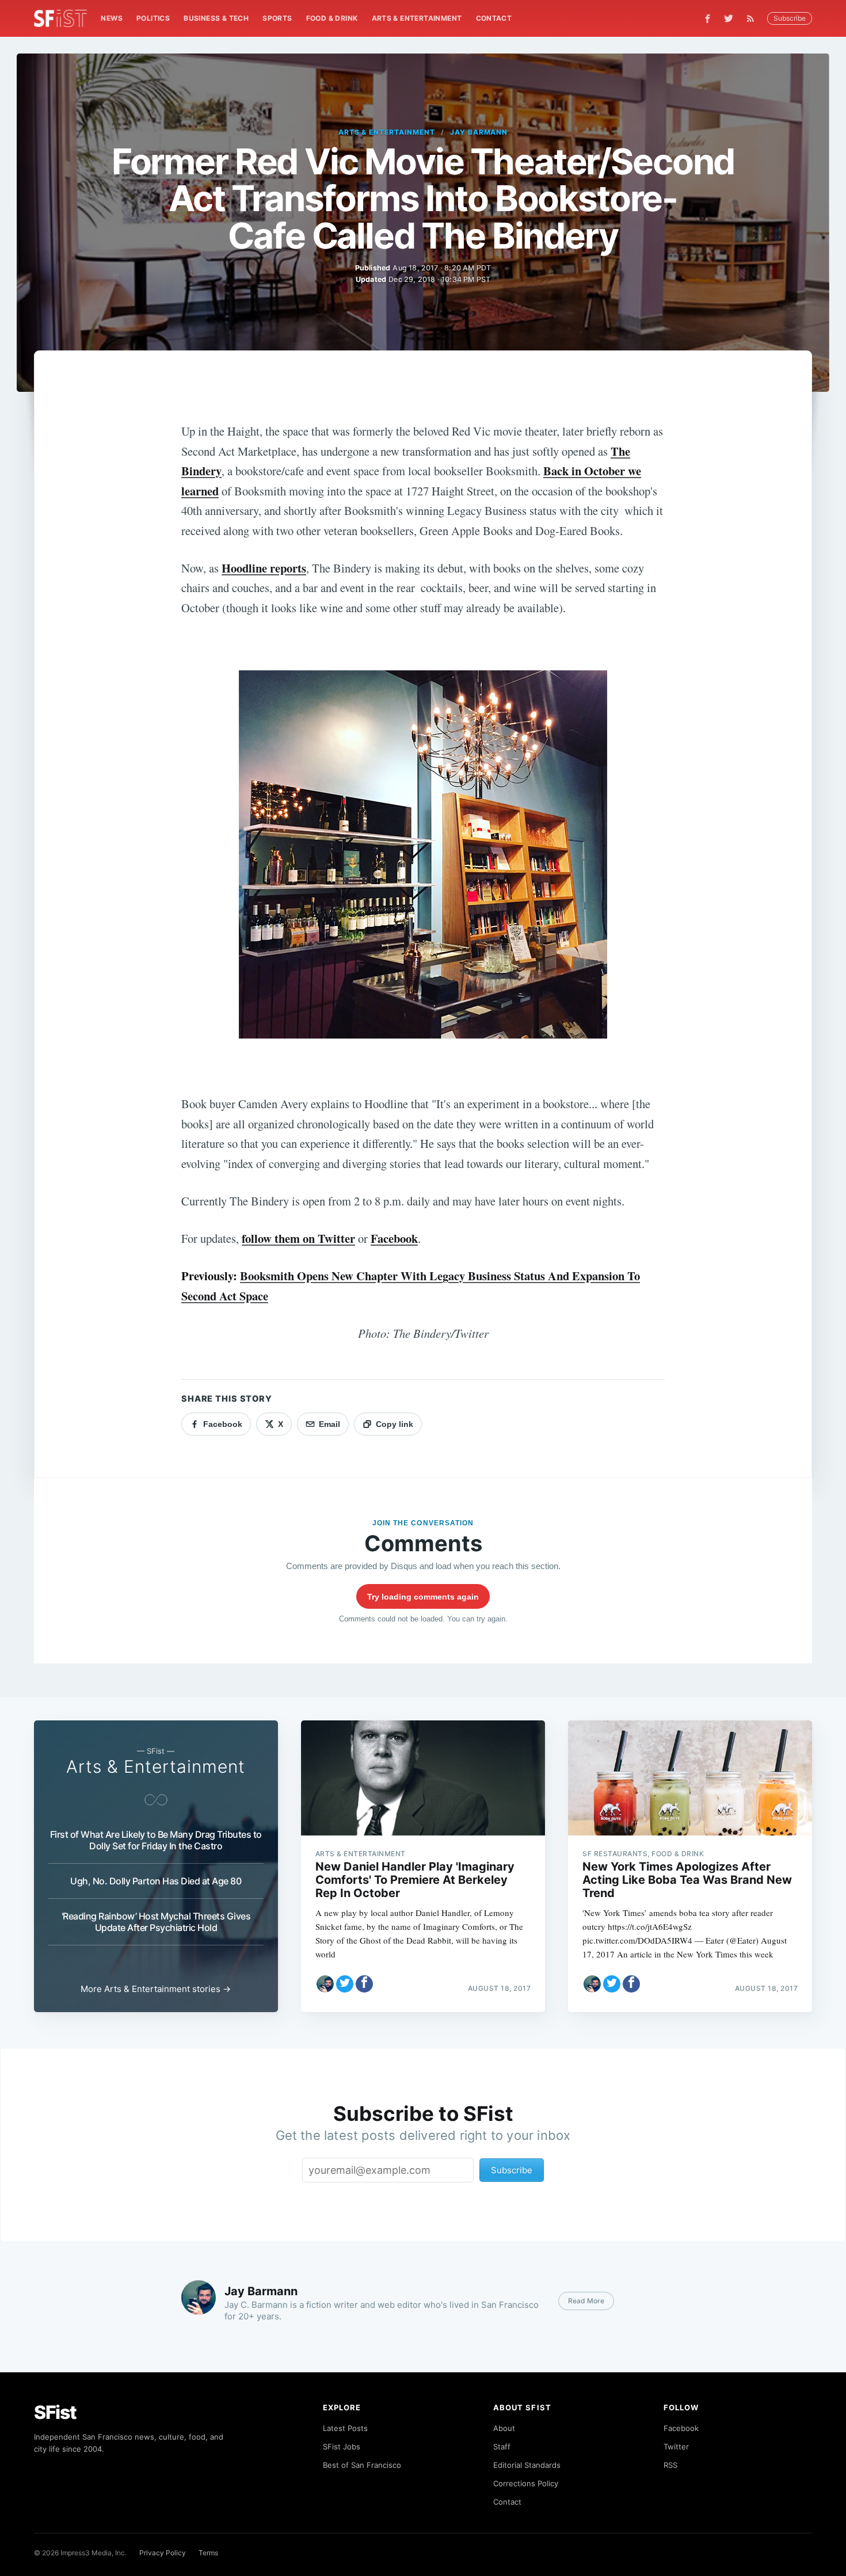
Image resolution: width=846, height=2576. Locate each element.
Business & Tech (216, 18)
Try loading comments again (423, 1597)
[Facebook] (708, 19)
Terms (208, 2553)
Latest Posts (345, 2428)
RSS (670, 2465)
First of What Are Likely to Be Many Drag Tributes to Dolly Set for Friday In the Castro (156, 1840)
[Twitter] (729, 18)
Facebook (394, 1238)
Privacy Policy (163, 2553)
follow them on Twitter (298, 1238)
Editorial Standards (527, 2465)
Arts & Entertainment (417, 18)
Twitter (676, 2447)
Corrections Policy (526, 2483)
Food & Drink (332, 18)
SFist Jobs (342, 2447)
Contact (494, 18)
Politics (153, 18)
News (112, 18)
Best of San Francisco (362, 2465)
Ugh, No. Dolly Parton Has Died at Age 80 (156, 1881)
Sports (277, 18)
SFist (55, 2412)
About (504, 2428)
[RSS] (753, 18)
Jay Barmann (479, 132)
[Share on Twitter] (345, 1984)
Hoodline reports (264, 568)
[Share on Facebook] (364, 1984)
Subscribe (790, 18)
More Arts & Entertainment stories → (156, 1989)
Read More (586, 2301)
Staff (502, 2447)
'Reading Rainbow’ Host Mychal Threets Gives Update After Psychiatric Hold (156, 1922)
